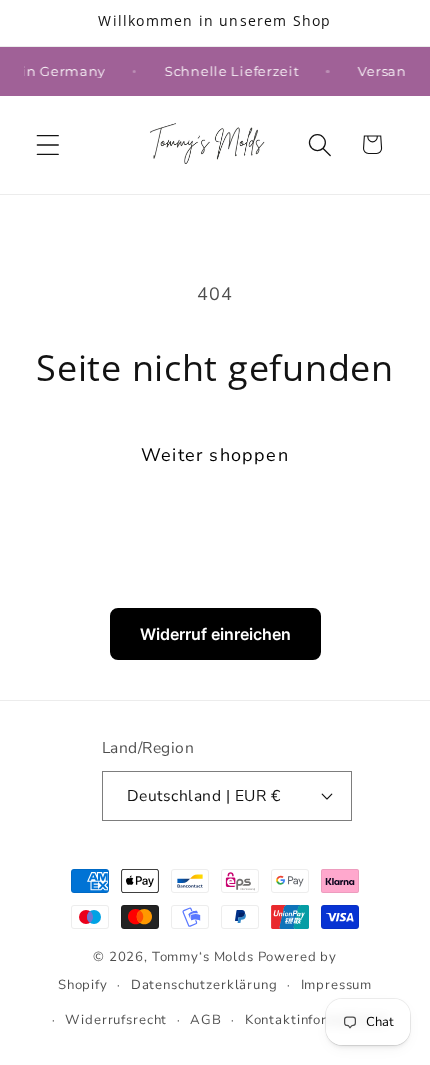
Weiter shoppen (215, 455)
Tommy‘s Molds (203, 957)
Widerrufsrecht (116, 1020)
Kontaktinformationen (316, 1020)
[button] (48, 144)
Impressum (337, 985)
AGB (206, 1020)
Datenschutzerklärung (204, 985)
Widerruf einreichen (215, 634)
